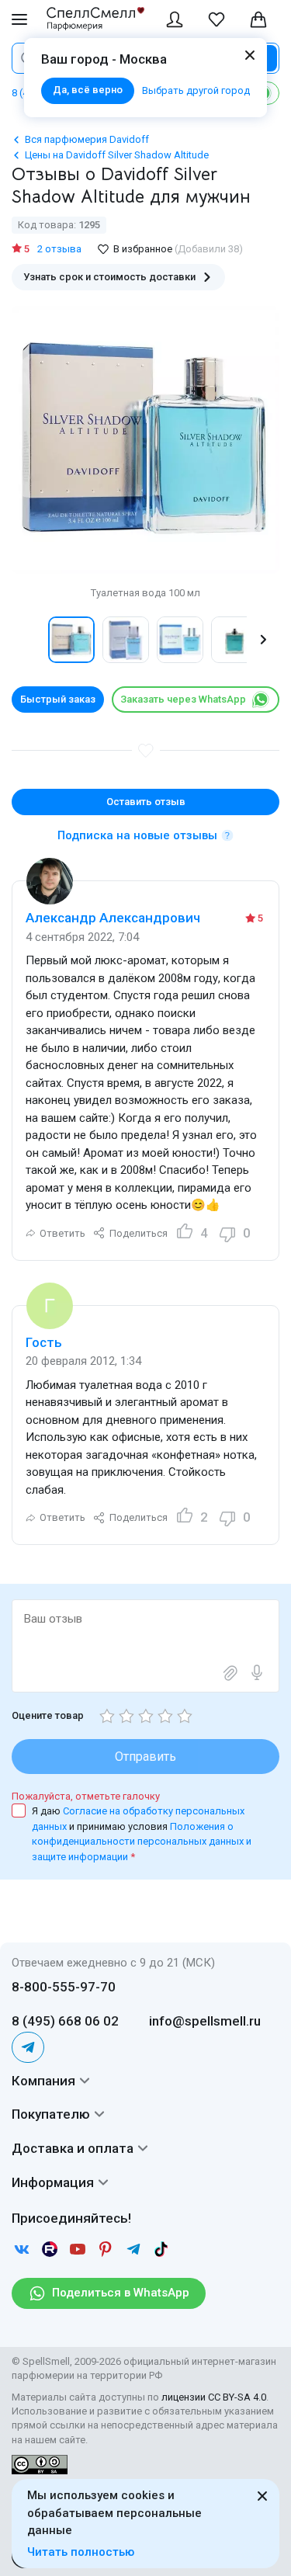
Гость (44, 1342)
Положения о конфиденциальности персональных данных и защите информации (142, 1842)
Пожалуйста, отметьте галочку (86, 1796)
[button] (28, 640)
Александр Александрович (113, 918)
